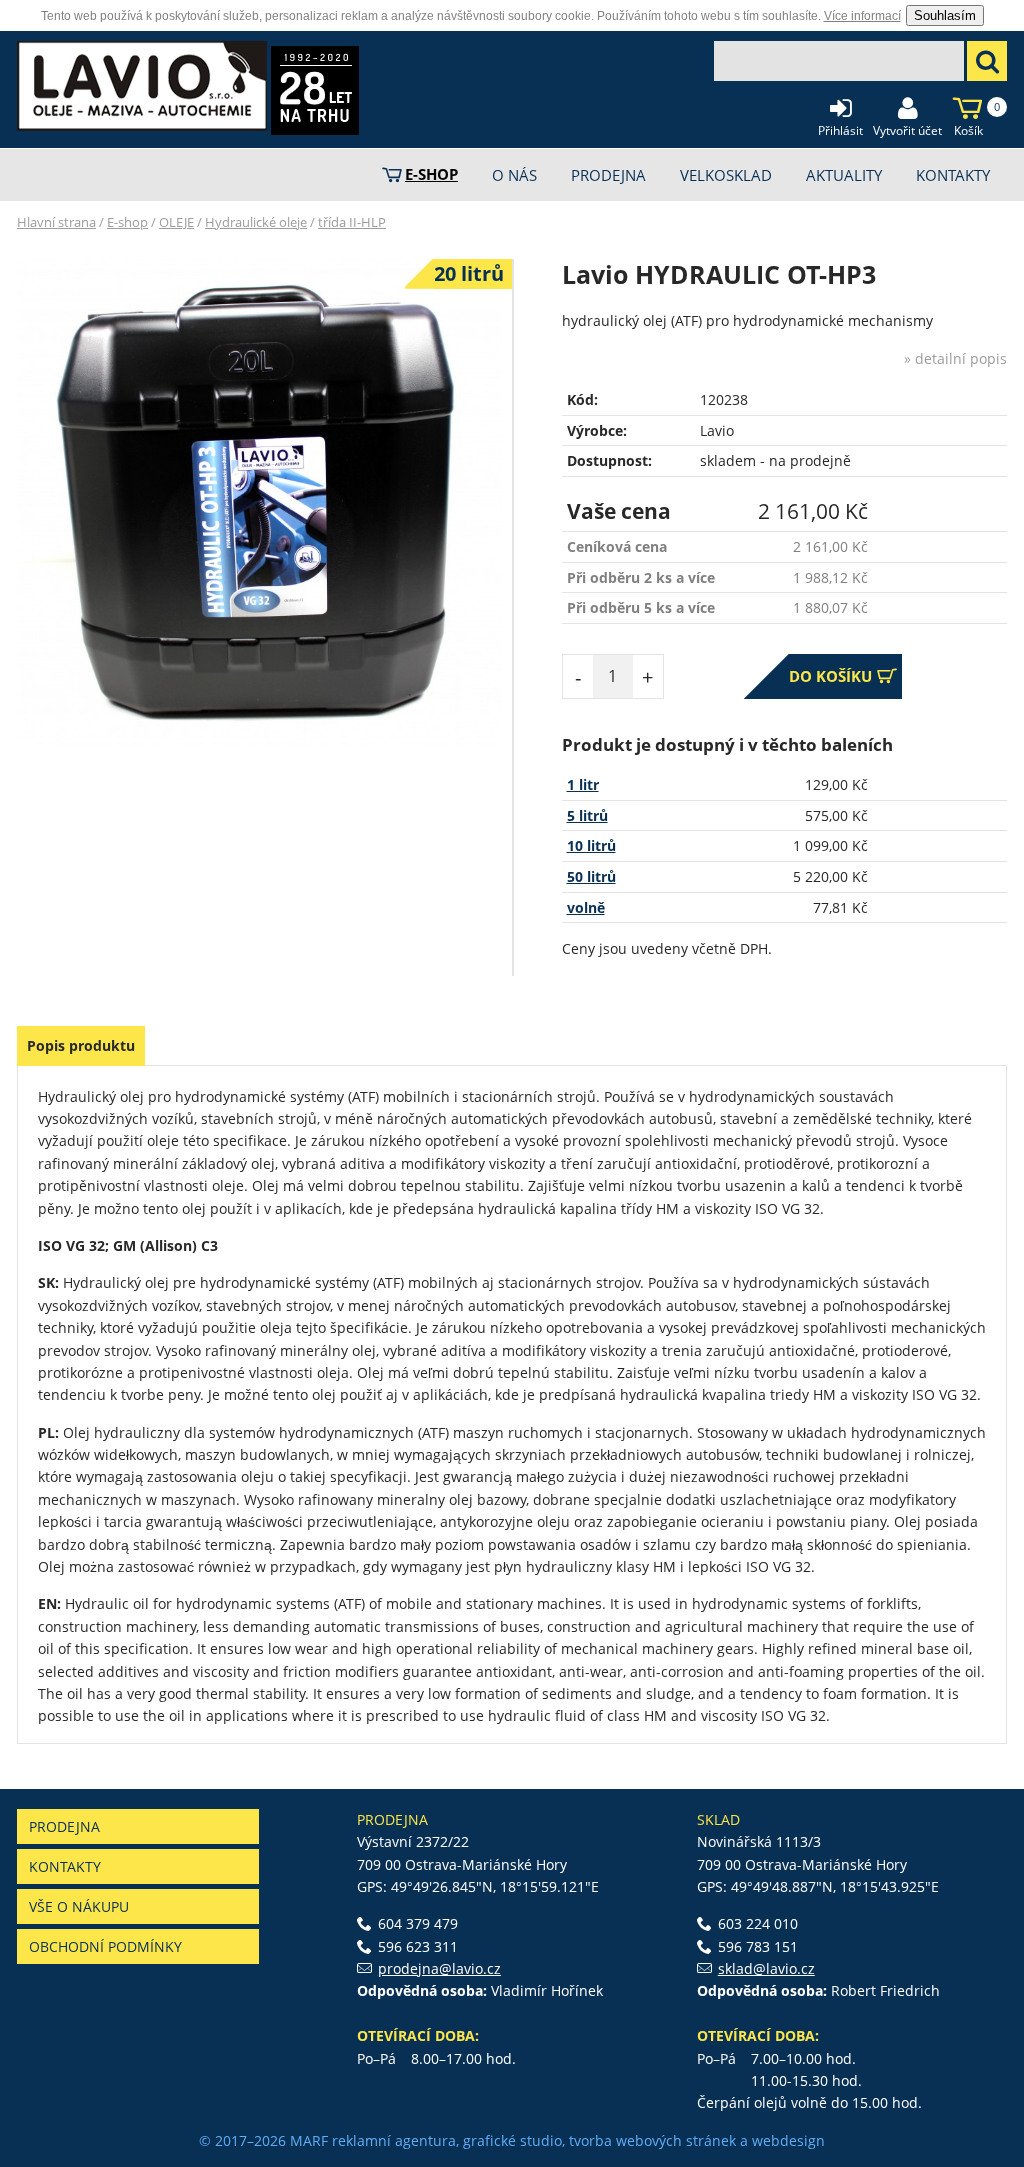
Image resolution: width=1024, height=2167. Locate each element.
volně (586, 907)
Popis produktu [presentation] (81, 1045)
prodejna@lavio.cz (439, 1968)
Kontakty (65, 1866)
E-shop (127, 222)
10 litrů (591, 845)
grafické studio (512, 2140)
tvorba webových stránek (652, 2140)
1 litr (583, 784)
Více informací (862, 16)
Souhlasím (945, 15)
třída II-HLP (352, 222)
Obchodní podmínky (105, 1946)
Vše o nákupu (79, 1906)
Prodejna (64, 1826)
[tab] (81, 1046)
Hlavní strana (56, 222)
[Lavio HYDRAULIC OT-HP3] (259, 502)
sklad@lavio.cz (766, 1968)
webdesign (788, 2140)
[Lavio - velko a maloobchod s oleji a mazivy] (142, 86)
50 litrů (591, 876)
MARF (309, 2140)
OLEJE (176, 222)
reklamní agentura (394, 2140)
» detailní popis (955, 358)
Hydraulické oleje (256, 222)
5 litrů (587, 815)
